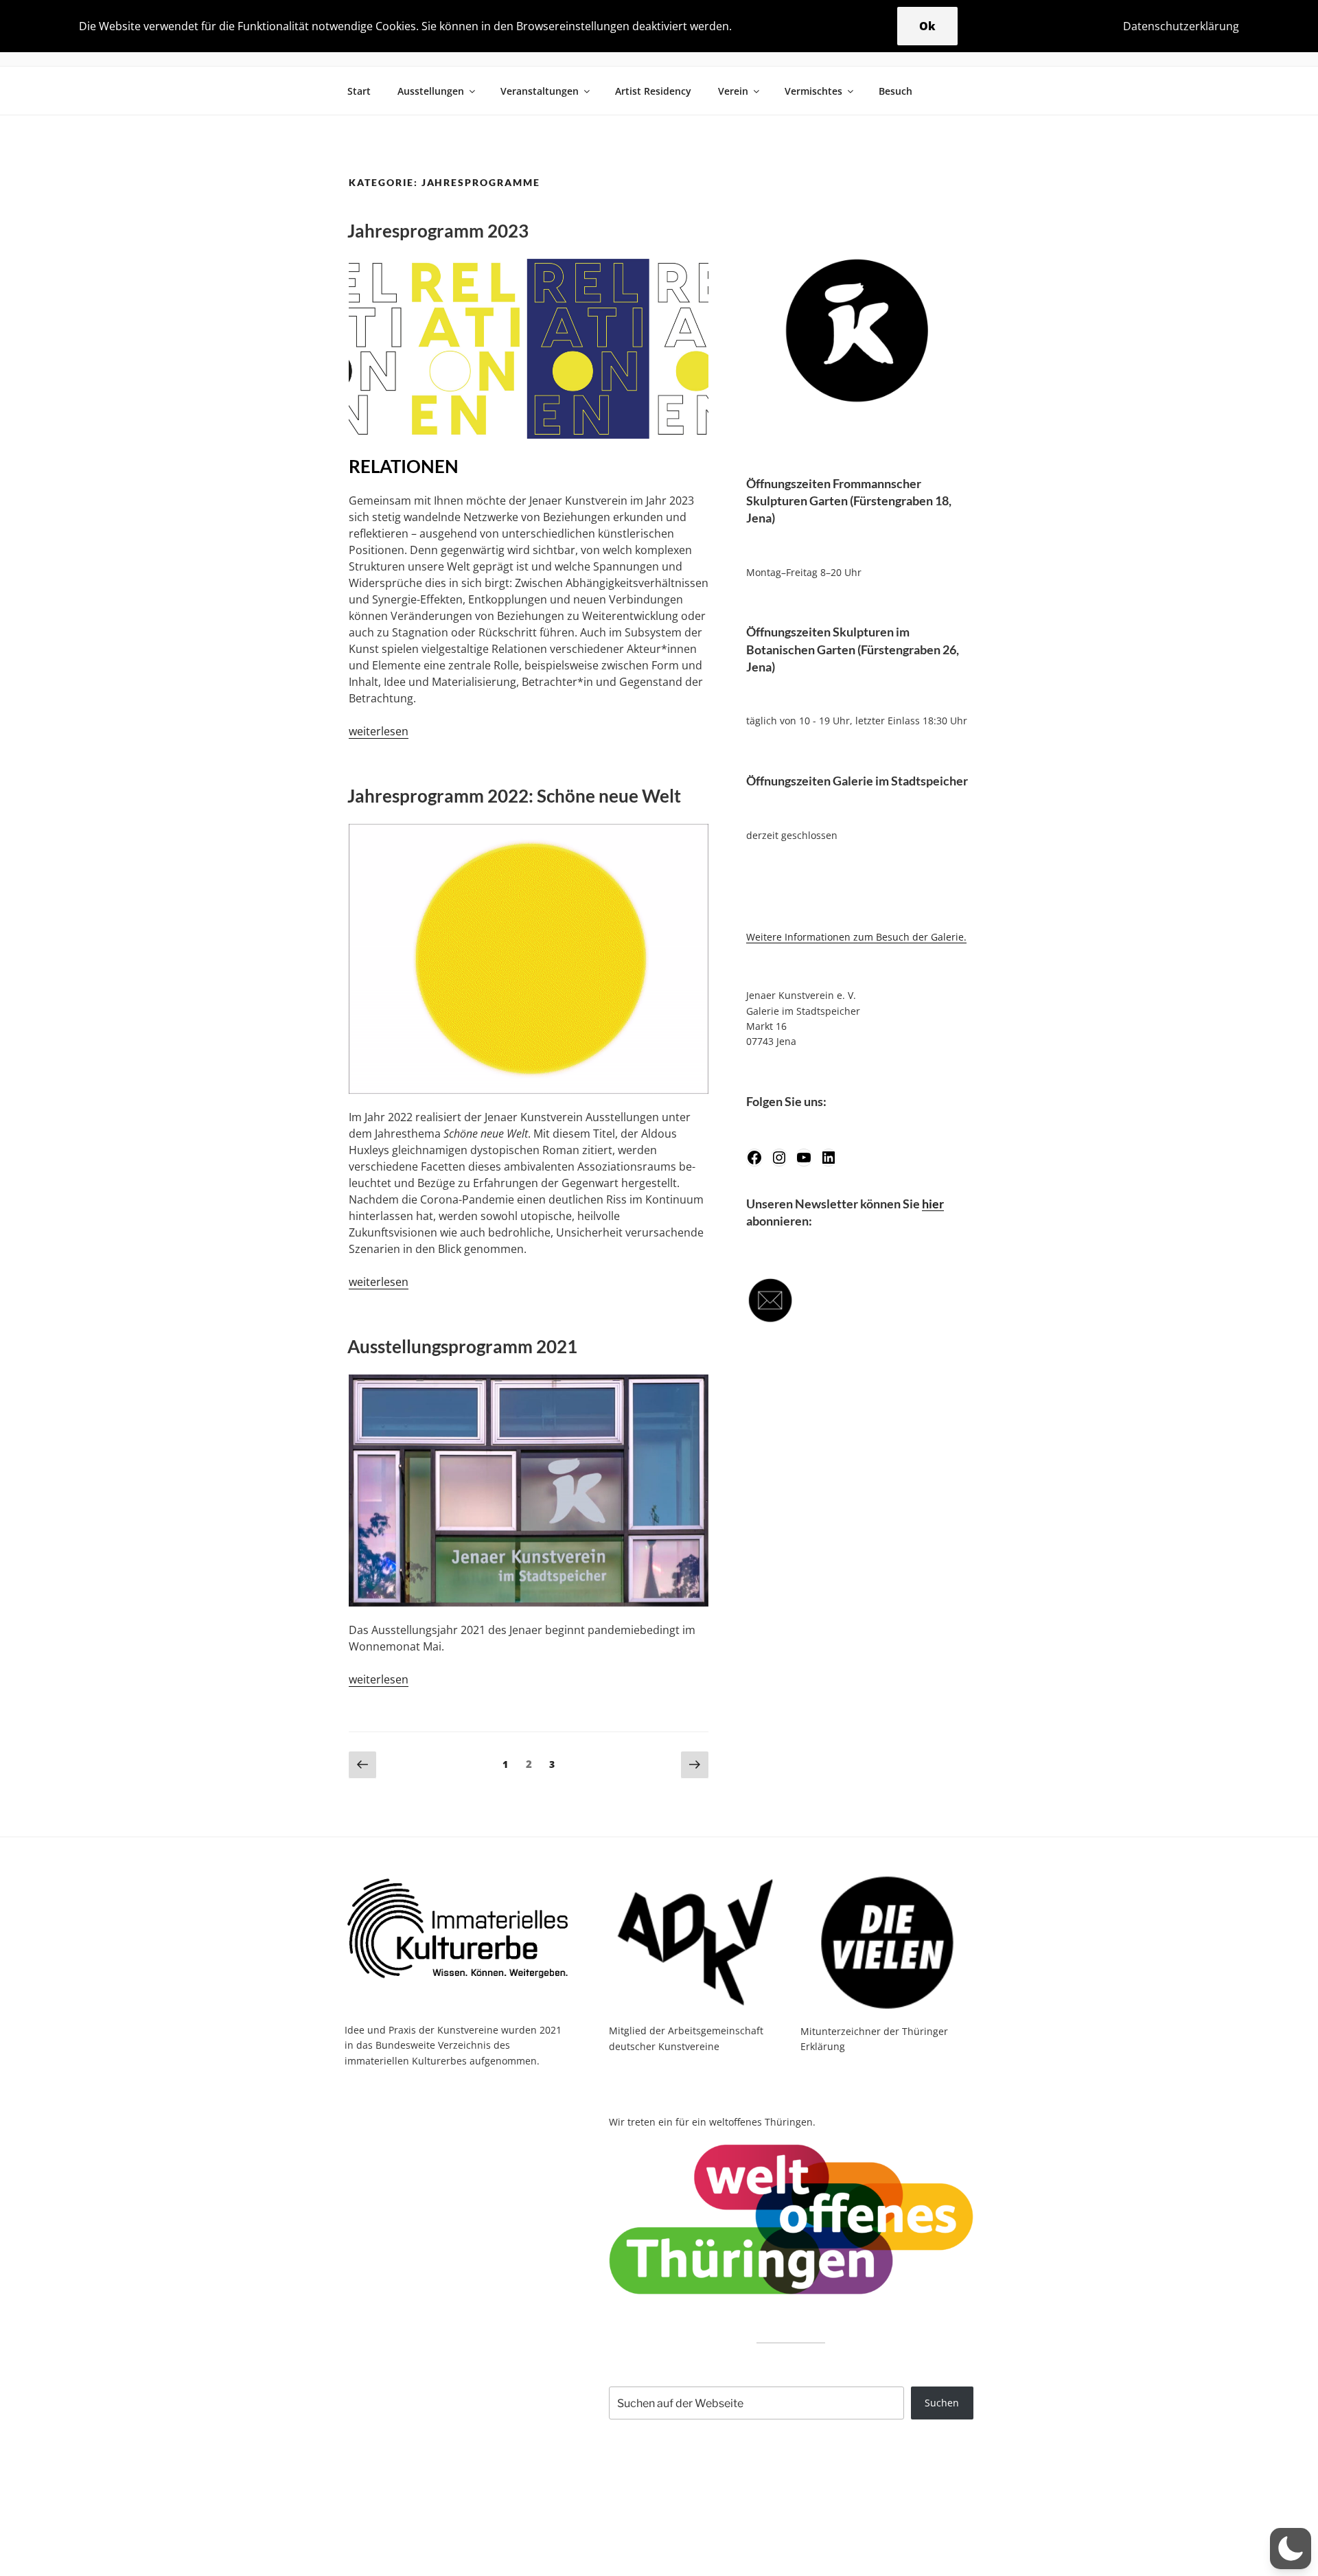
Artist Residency (653, 91)
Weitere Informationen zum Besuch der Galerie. (856, 937)
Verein (733, 91)
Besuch (895, 91)
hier (933, 1204)
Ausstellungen (431, 91)
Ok (927, 26)
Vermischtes (813, 91)
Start (359, 91)
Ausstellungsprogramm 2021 (462, 1346)
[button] (1291, 2549)
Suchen (942, 2403)
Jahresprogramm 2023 (438, 231)
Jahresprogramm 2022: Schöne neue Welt (514, 796)
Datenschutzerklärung (1181, 26)
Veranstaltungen (540, 91)
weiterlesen (379, 731)
